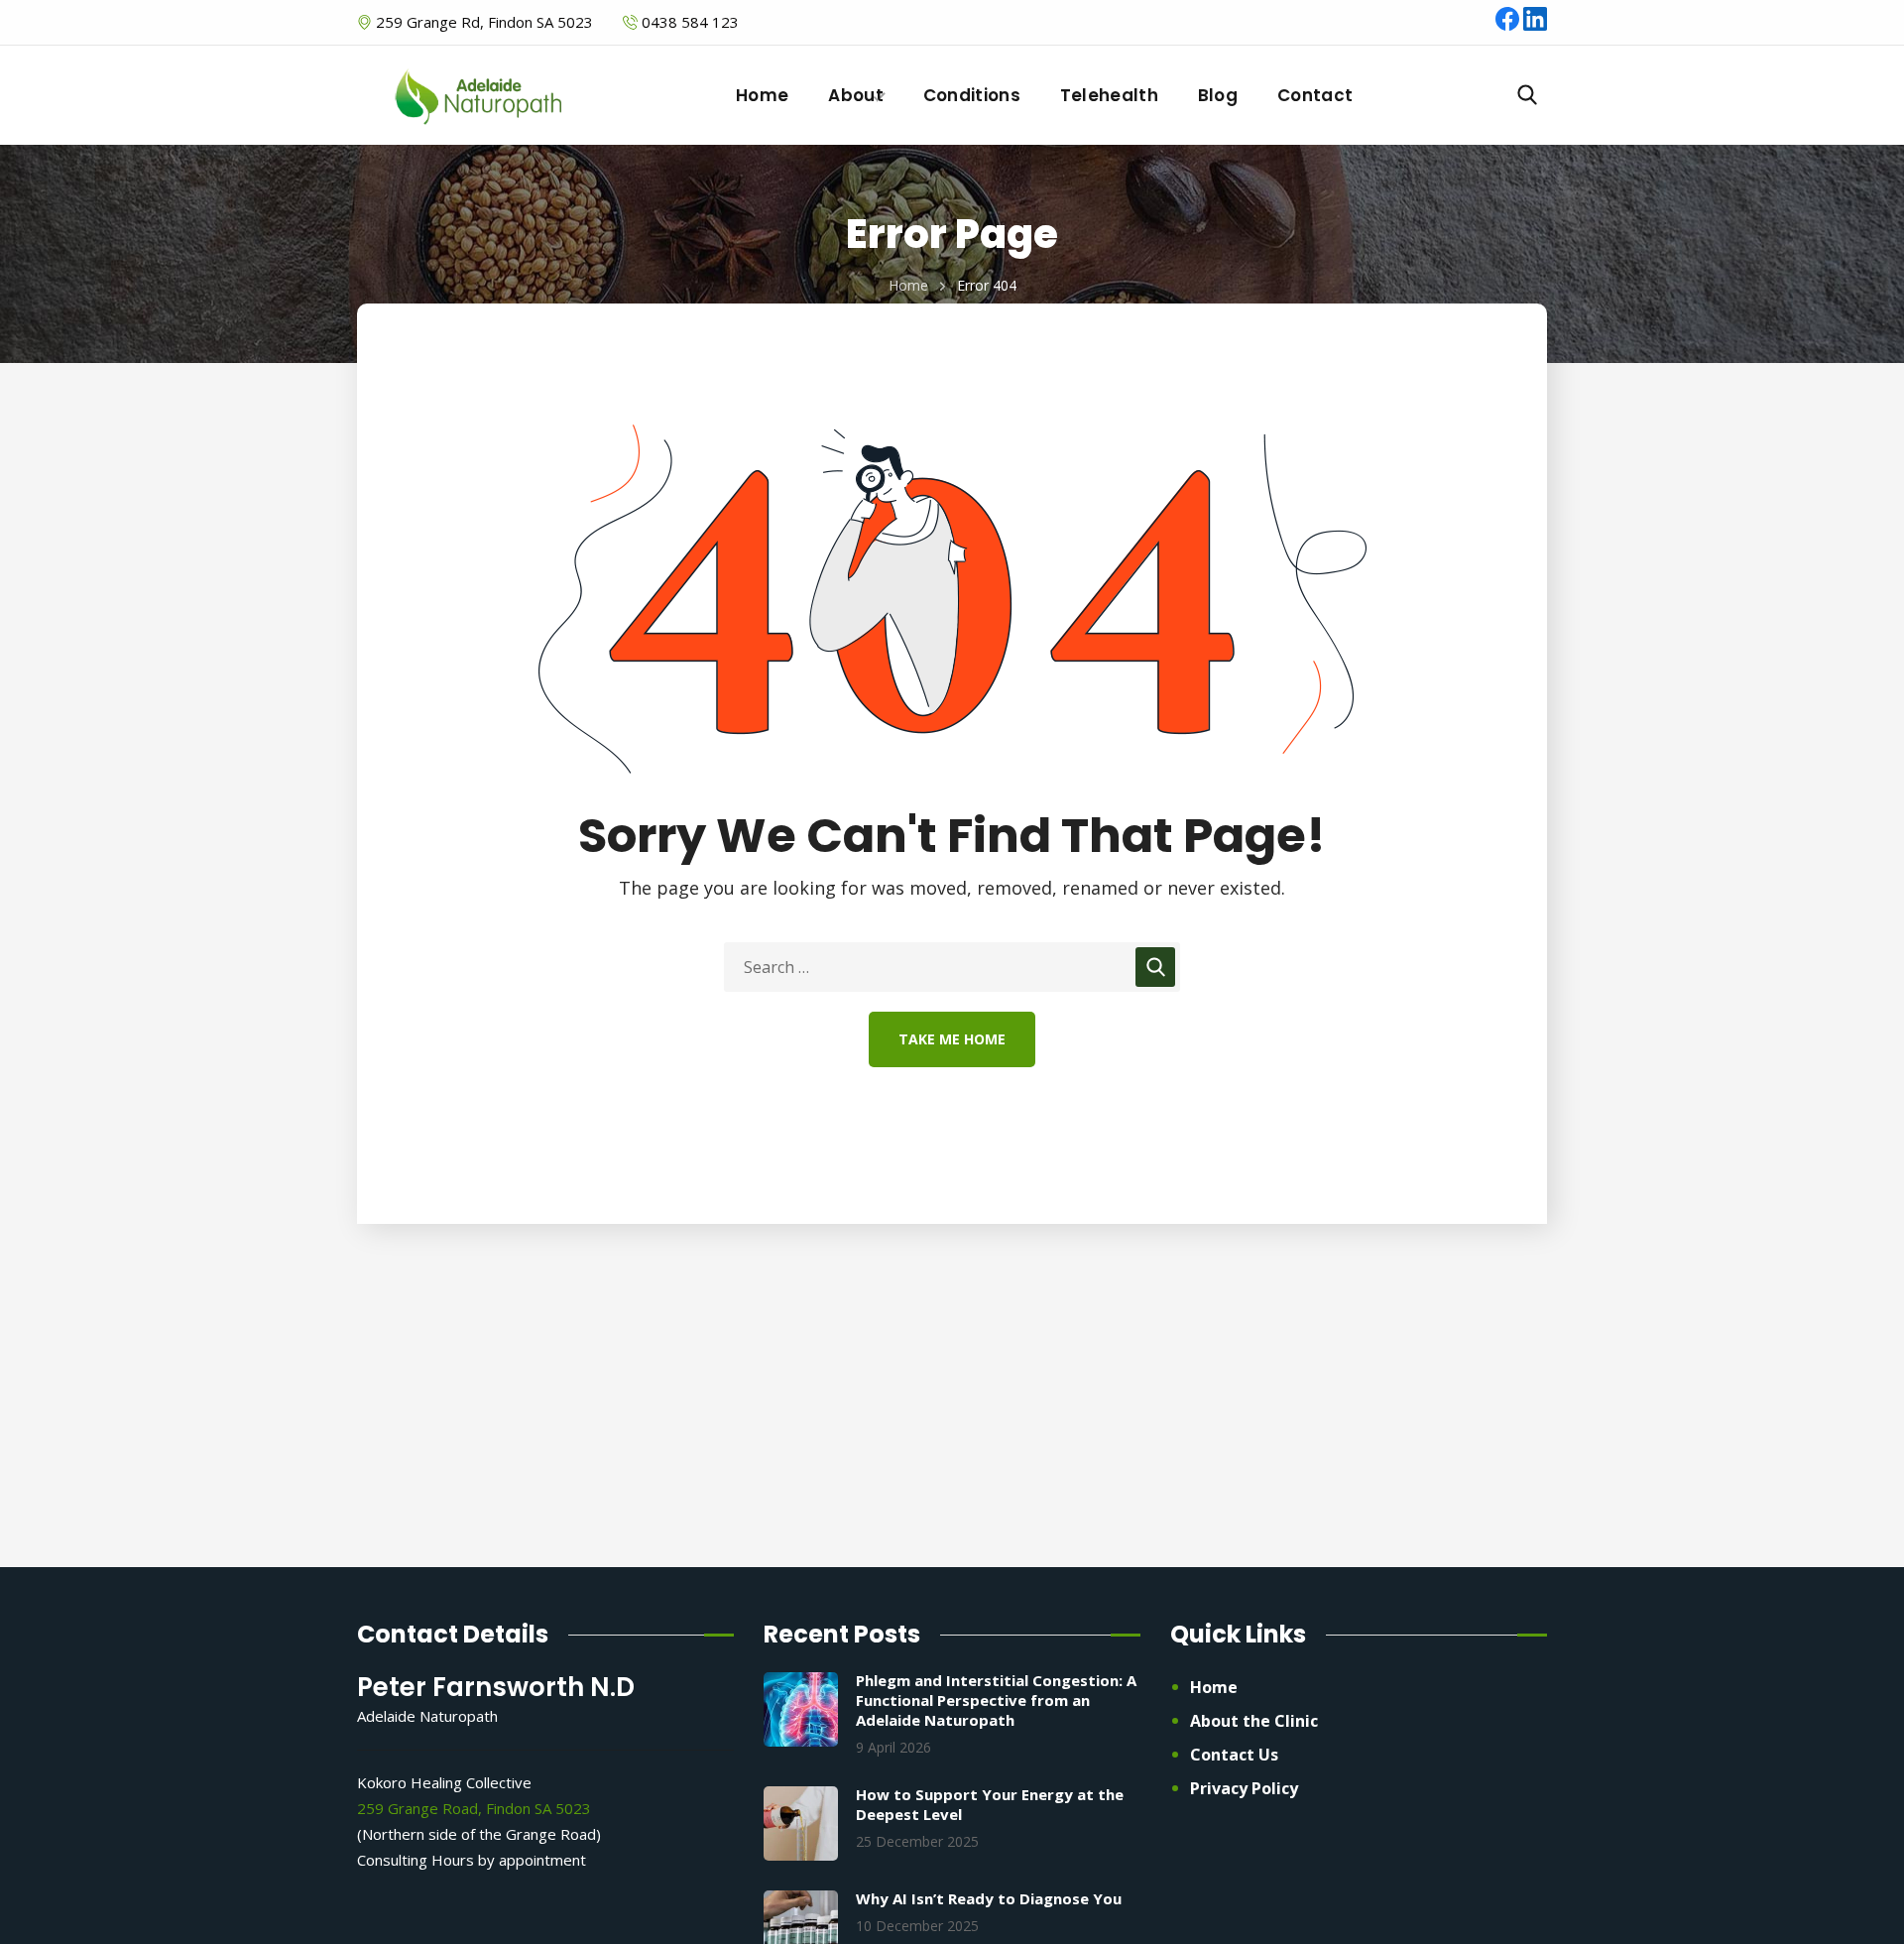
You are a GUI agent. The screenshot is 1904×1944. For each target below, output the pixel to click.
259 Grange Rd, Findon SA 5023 (482, 22)
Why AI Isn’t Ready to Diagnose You (989, 1898)
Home (908, 285)
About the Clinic (1254, 1721)
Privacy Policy (1244, 1788)
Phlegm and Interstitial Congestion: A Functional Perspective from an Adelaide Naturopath (996, 1700)
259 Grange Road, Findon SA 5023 (474, 1808)
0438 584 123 (690, 22)
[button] (1527, 95)
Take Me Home (952, 1039)
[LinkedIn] (1535, 25)
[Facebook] (1509, 25)
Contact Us (1234, 1755)
